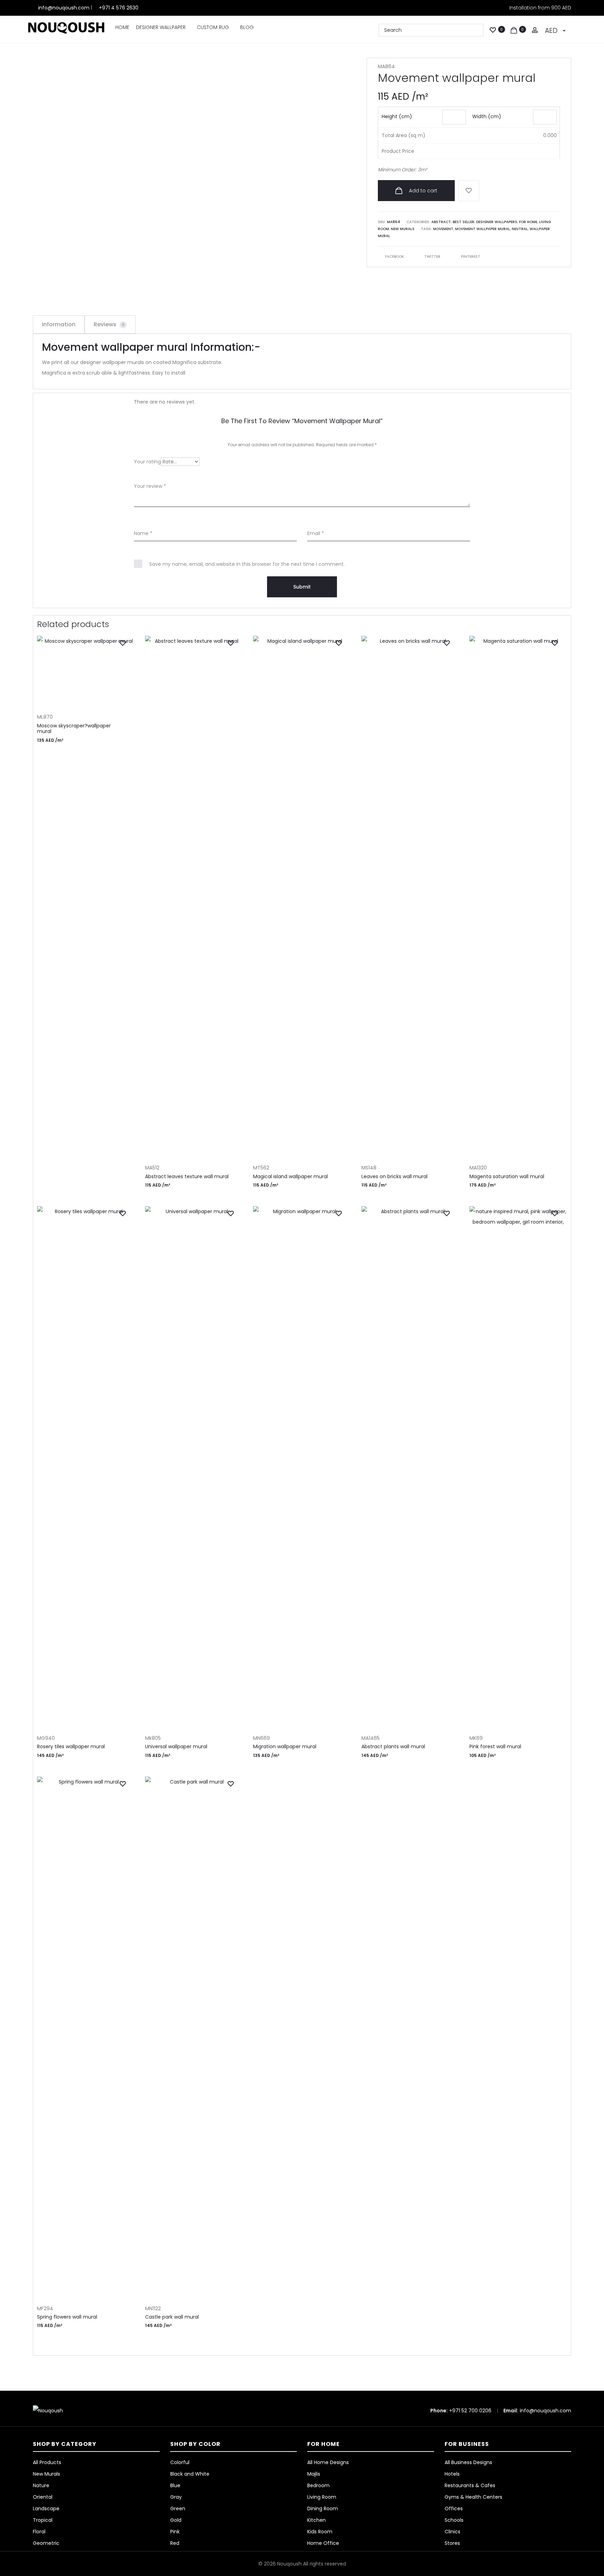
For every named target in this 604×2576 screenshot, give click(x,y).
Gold (176, 2520)
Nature (41, 2485)
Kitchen (317, 2520)
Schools (454, 2520)
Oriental (43, 2497)
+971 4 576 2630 (119, 8)
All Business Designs (468, 2462)
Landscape (46, 2509)
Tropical (43, 2520)
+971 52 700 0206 (470, 2411)
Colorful (180, 2462)
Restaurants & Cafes (470, 2485)
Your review (150, 486)
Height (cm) (397, 116)
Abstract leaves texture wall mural (187, 1176)
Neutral (520, 229)
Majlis (314, 2474)
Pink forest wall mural (495, 1746)
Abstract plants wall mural (393, 1746)
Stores (452, 2543)
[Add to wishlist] (469, 191)
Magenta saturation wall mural (507, 1176)
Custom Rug (213, 27)
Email (316, 533)
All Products (47, 2462)
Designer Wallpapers (497, 222)
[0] (493, 29)
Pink (175, 2532)
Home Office (323, 2543)
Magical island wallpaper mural (290, 1176)
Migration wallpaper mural (285, 1746)
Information (59, 324)
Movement (443, 229)
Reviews (109, 324)
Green (178, 2509)
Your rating (147, 462)
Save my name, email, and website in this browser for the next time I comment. (247, 564)
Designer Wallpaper (161, 27)
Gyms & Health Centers (473, 2497)
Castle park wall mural (172, 2317)
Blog (247, 27)
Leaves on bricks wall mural (394, 1176)
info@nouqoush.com (64, 8)
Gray (176, 2497)
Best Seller (463, 222)
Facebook (395, 257)
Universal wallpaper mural (176, 1746)
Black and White (190, 2474)
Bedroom (318, 2485)
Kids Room (320, 2532)
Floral (39, 2532)
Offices (454, 2509)
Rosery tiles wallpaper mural (71, 1746)
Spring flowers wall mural (67, 2317)
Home (122, 27)
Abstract (441, 222)
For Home (528, 222)
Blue (175, 2485)
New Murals (403, 229)
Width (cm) (487, 116)
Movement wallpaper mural (483, 229)
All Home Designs (328, 2462)
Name (143, 533)
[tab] (59, 325)
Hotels (452, 2474)
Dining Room (323, 2509)
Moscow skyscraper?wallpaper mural (74, 729)
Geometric (46, 2543)
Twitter (433, 257)
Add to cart (422, 191)
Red (175, 2543)
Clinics (452, 2532)
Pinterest (471, 257)
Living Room (322, 2497)
